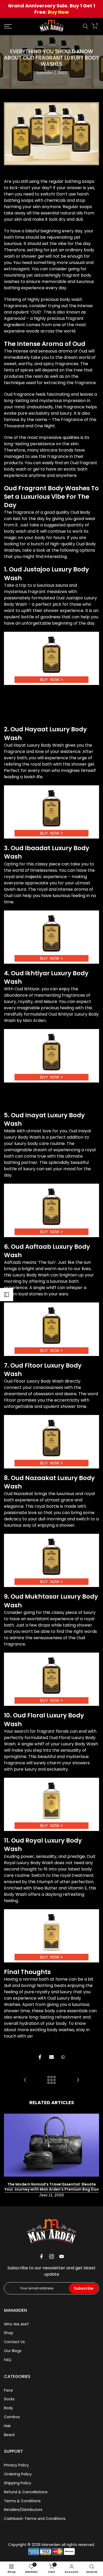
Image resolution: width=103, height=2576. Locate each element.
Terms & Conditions (22, 2501)
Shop (9, 2333)
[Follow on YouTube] (62, 2256)
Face (8, 2390)
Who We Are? (16, 2324)
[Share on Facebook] (40, 2057)
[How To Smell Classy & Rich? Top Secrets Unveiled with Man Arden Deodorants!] (78, 2080)
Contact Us (14, 2342)
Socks (9, 2399)
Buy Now (58, 12)
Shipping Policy (18, 2483)
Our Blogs (13, 2351)
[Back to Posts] (51, 2080)
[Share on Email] (51, 2057)
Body (8, 2408)
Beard (9, 2435)
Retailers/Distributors (23, 2510)
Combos (12, 2417)
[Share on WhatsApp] (63, 2057)
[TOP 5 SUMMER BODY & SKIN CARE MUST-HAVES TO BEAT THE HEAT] (25, 2080)
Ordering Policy (18, 2474)
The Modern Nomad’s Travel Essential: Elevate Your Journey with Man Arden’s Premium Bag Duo (52, 2187)
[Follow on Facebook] (41, 2256)
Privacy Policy (16, 2465)
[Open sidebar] (7, 1295)
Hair (7, 2426)
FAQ (8, 2360)
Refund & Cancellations (26, 2492)
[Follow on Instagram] (51, 2256)
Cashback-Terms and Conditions (35, 2519)
